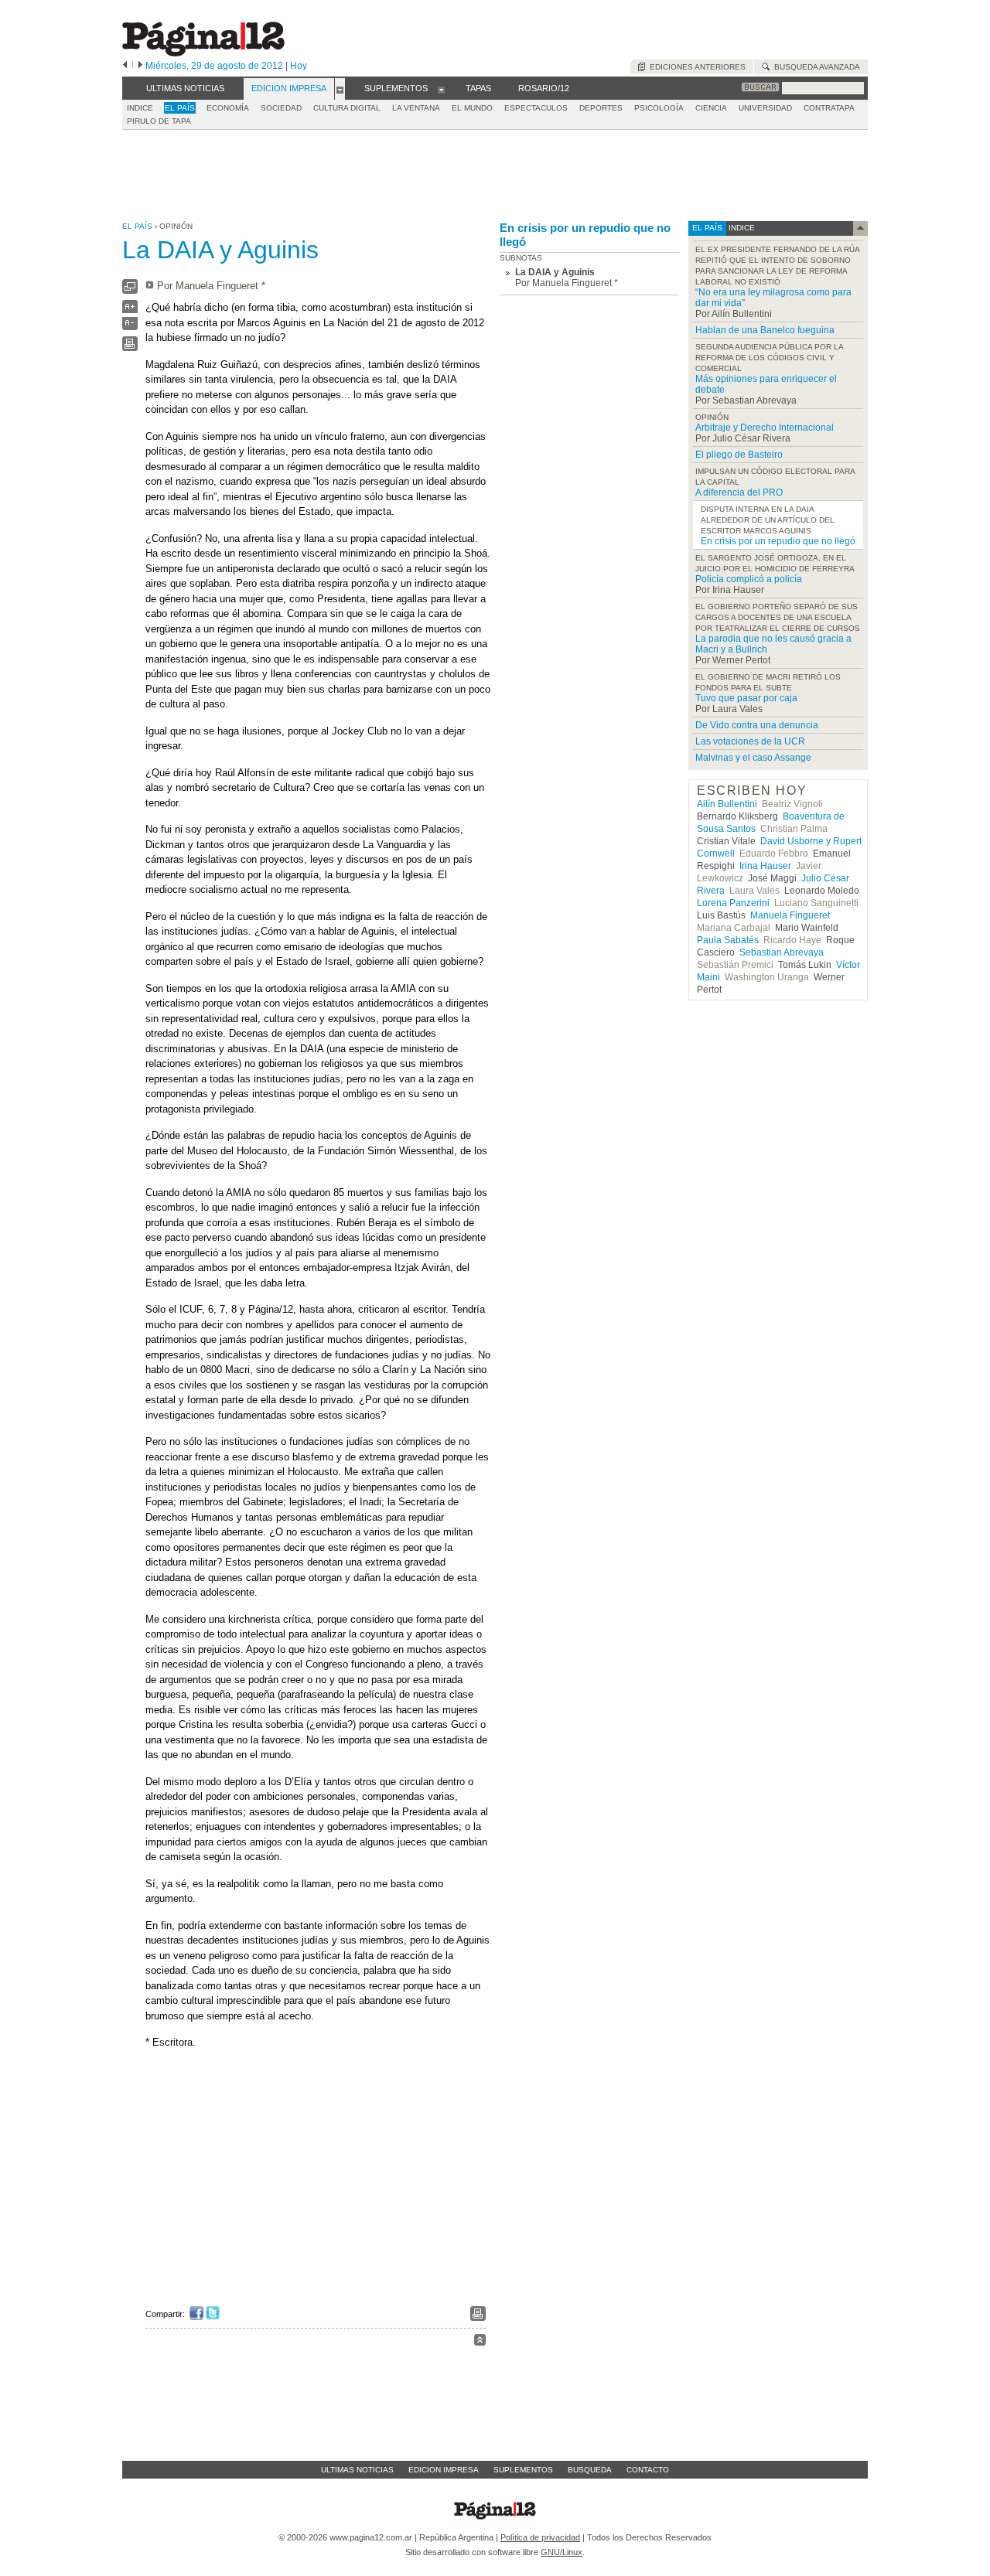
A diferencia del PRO (739, 492)
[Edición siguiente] (140, 66)
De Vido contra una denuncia (757, 725)
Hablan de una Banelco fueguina (765, 330)
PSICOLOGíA (659, 108)
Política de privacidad (540, 2537)
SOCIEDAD (281, 108)
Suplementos (523, 2470)
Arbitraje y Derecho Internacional (765, 428)
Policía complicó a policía (749, 579)
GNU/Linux (562, 2552)
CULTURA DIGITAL (347, 108)
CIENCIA (711, 108)
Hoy (299, 66)
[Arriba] (480, 2342)
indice (741, 228)
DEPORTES (601, 108)
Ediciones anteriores (695, 67)
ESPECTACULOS (536, 108)
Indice (140, 108)
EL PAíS (180, 108)
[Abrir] (340, 89)
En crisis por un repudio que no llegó (585, 235)
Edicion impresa (444, 2470)
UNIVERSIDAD (765, 108)
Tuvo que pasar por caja (746, 698)
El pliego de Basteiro (739, 455)
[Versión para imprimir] (130, 348)
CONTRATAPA (829, 108)
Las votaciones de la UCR (750, 741)
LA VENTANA (416, 108)
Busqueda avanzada (815, 67)
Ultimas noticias (357, 2470)
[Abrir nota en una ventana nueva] (130, 290)
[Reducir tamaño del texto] (130, 327)
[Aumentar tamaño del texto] (130, 310)
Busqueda (590, 2470)
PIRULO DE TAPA (159, 121)
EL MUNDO (472, 108)
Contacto (648, 2470)
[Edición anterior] (125, 66)
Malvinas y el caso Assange (753, 758)
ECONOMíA (228, 108)
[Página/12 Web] (203, 53)
